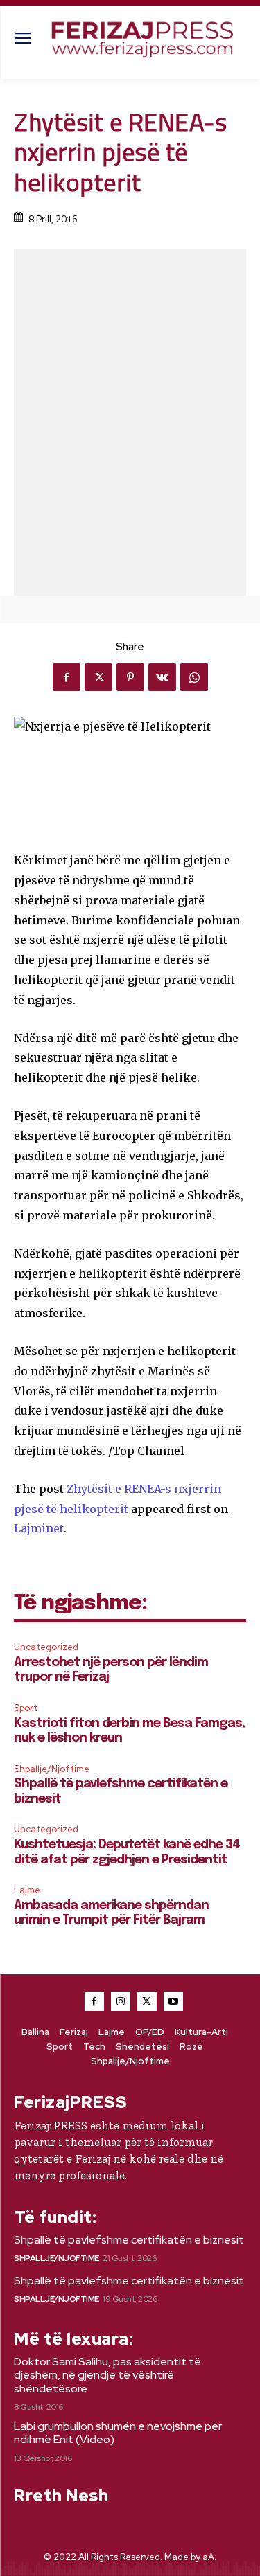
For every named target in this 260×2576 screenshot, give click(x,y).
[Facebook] (67, 677)
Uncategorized (46, 1647)
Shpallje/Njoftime (52, 1769)
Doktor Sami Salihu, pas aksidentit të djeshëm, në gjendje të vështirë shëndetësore (107, 2375)
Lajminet (39, 1528)
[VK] (162, 677)
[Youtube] (173, 2001)
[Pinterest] (130, 677)
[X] (98, 677)
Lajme (27, 1890)
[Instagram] (121, 2001)
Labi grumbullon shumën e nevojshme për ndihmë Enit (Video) (118, 2433)
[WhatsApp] (194, 677)
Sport (26, 1708)
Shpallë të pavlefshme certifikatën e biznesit (129, 2240)
